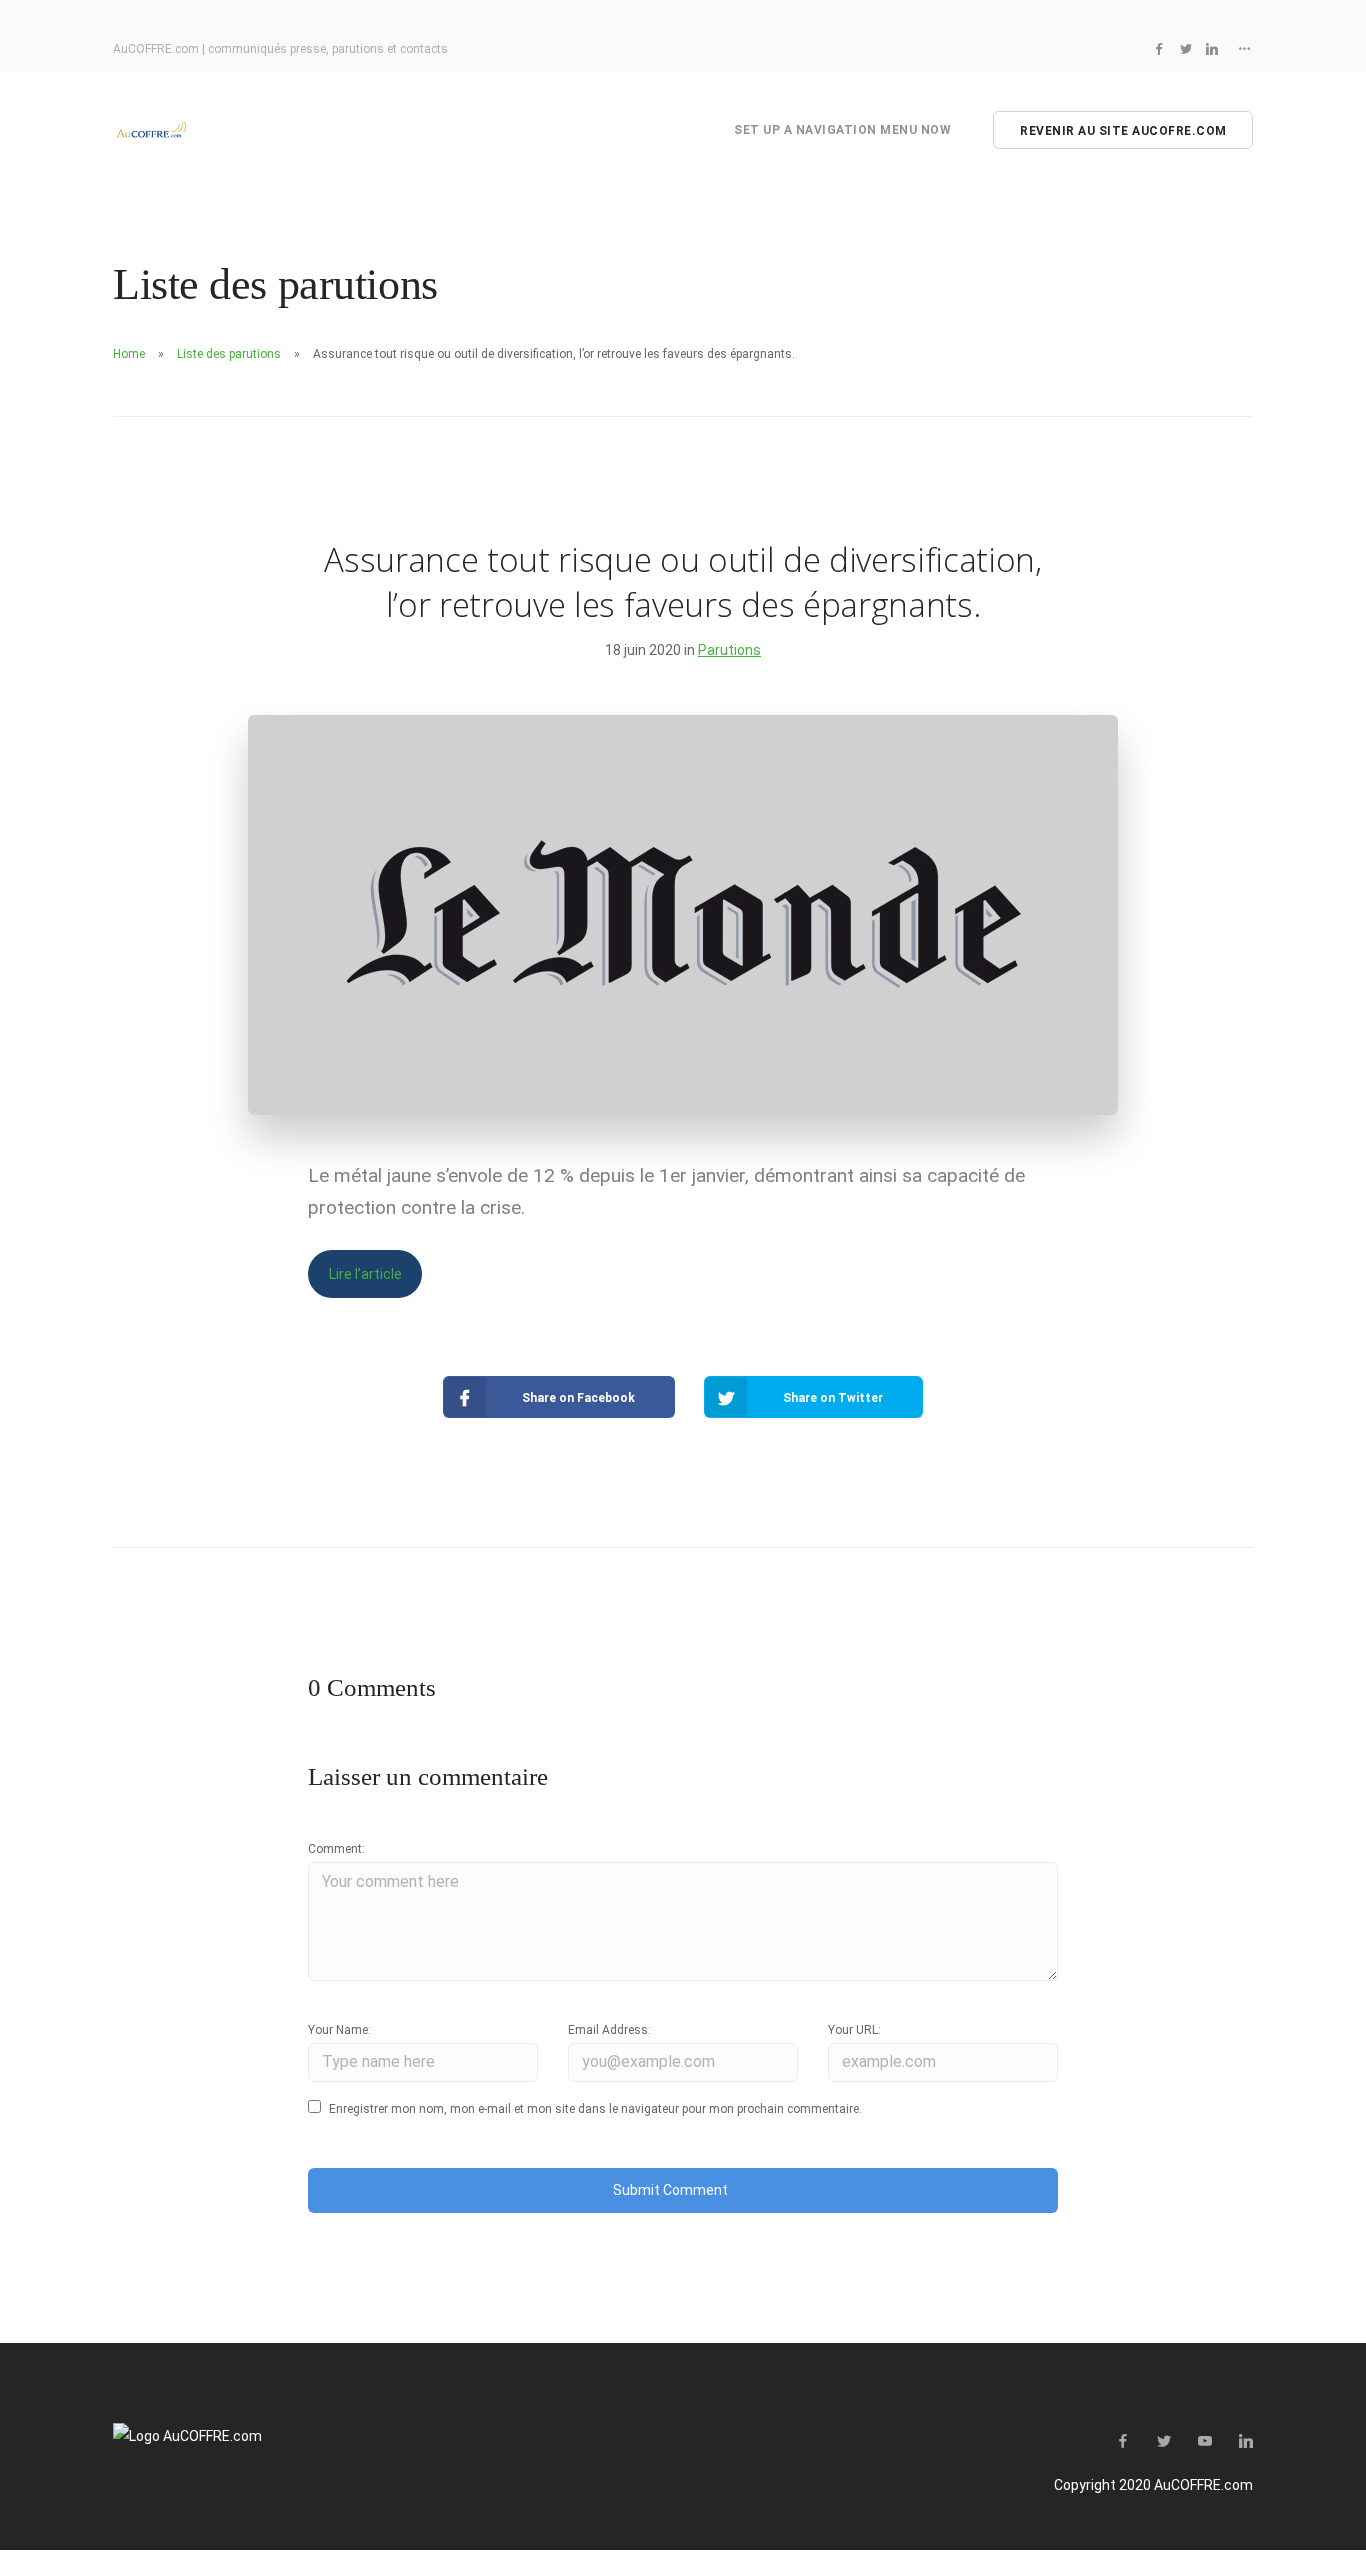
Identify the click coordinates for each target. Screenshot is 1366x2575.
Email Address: (609, 2030)
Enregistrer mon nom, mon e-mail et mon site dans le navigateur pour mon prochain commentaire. (595, 2109)
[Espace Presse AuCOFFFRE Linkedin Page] (1212, 49)
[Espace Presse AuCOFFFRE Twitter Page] (1186, 49)
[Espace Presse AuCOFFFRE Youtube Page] (1204, 2442)
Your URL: (854, 2030)
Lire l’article (365, 1274)
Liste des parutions (229, 354)
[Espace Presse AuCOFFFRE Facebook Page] (1159, 49)
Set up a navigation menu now (842, 130)
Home (129, 354)
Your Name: (339, 2030)
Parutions (729, 650)
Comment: (336, 1849)
